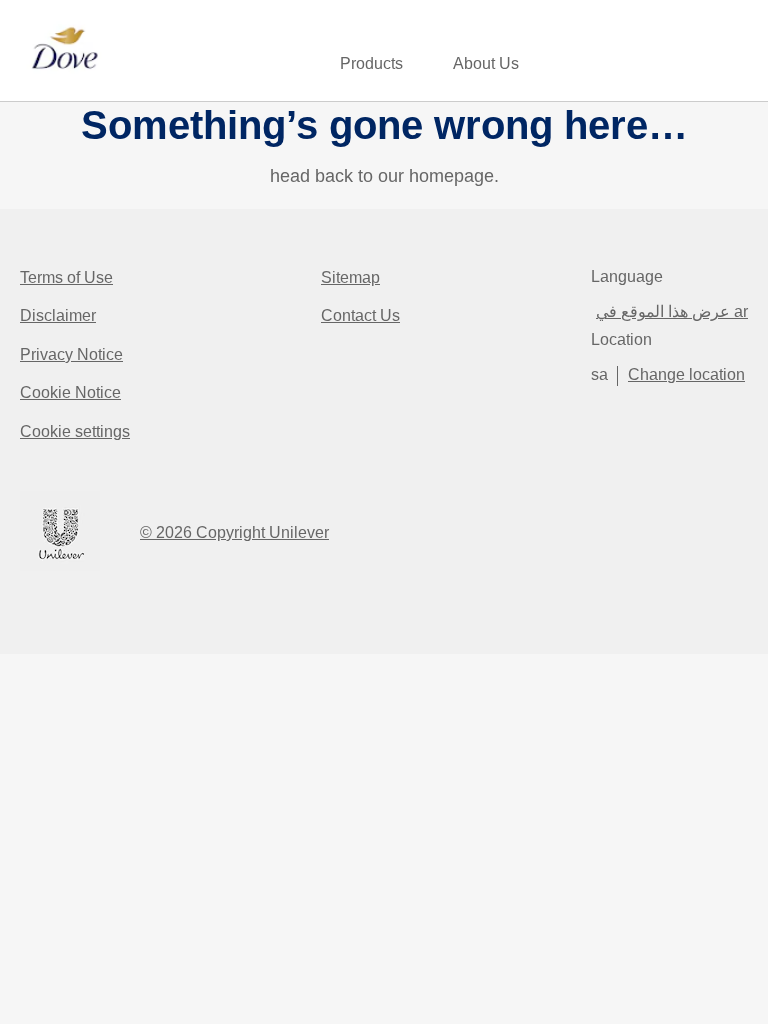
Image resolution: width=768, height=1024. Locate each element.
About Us (486, 63)
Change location (686, 374)
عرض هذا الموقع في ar (672, 311)
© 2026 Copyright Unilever (234, 532)
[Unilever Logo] (60, 567)
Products (371, 63)
